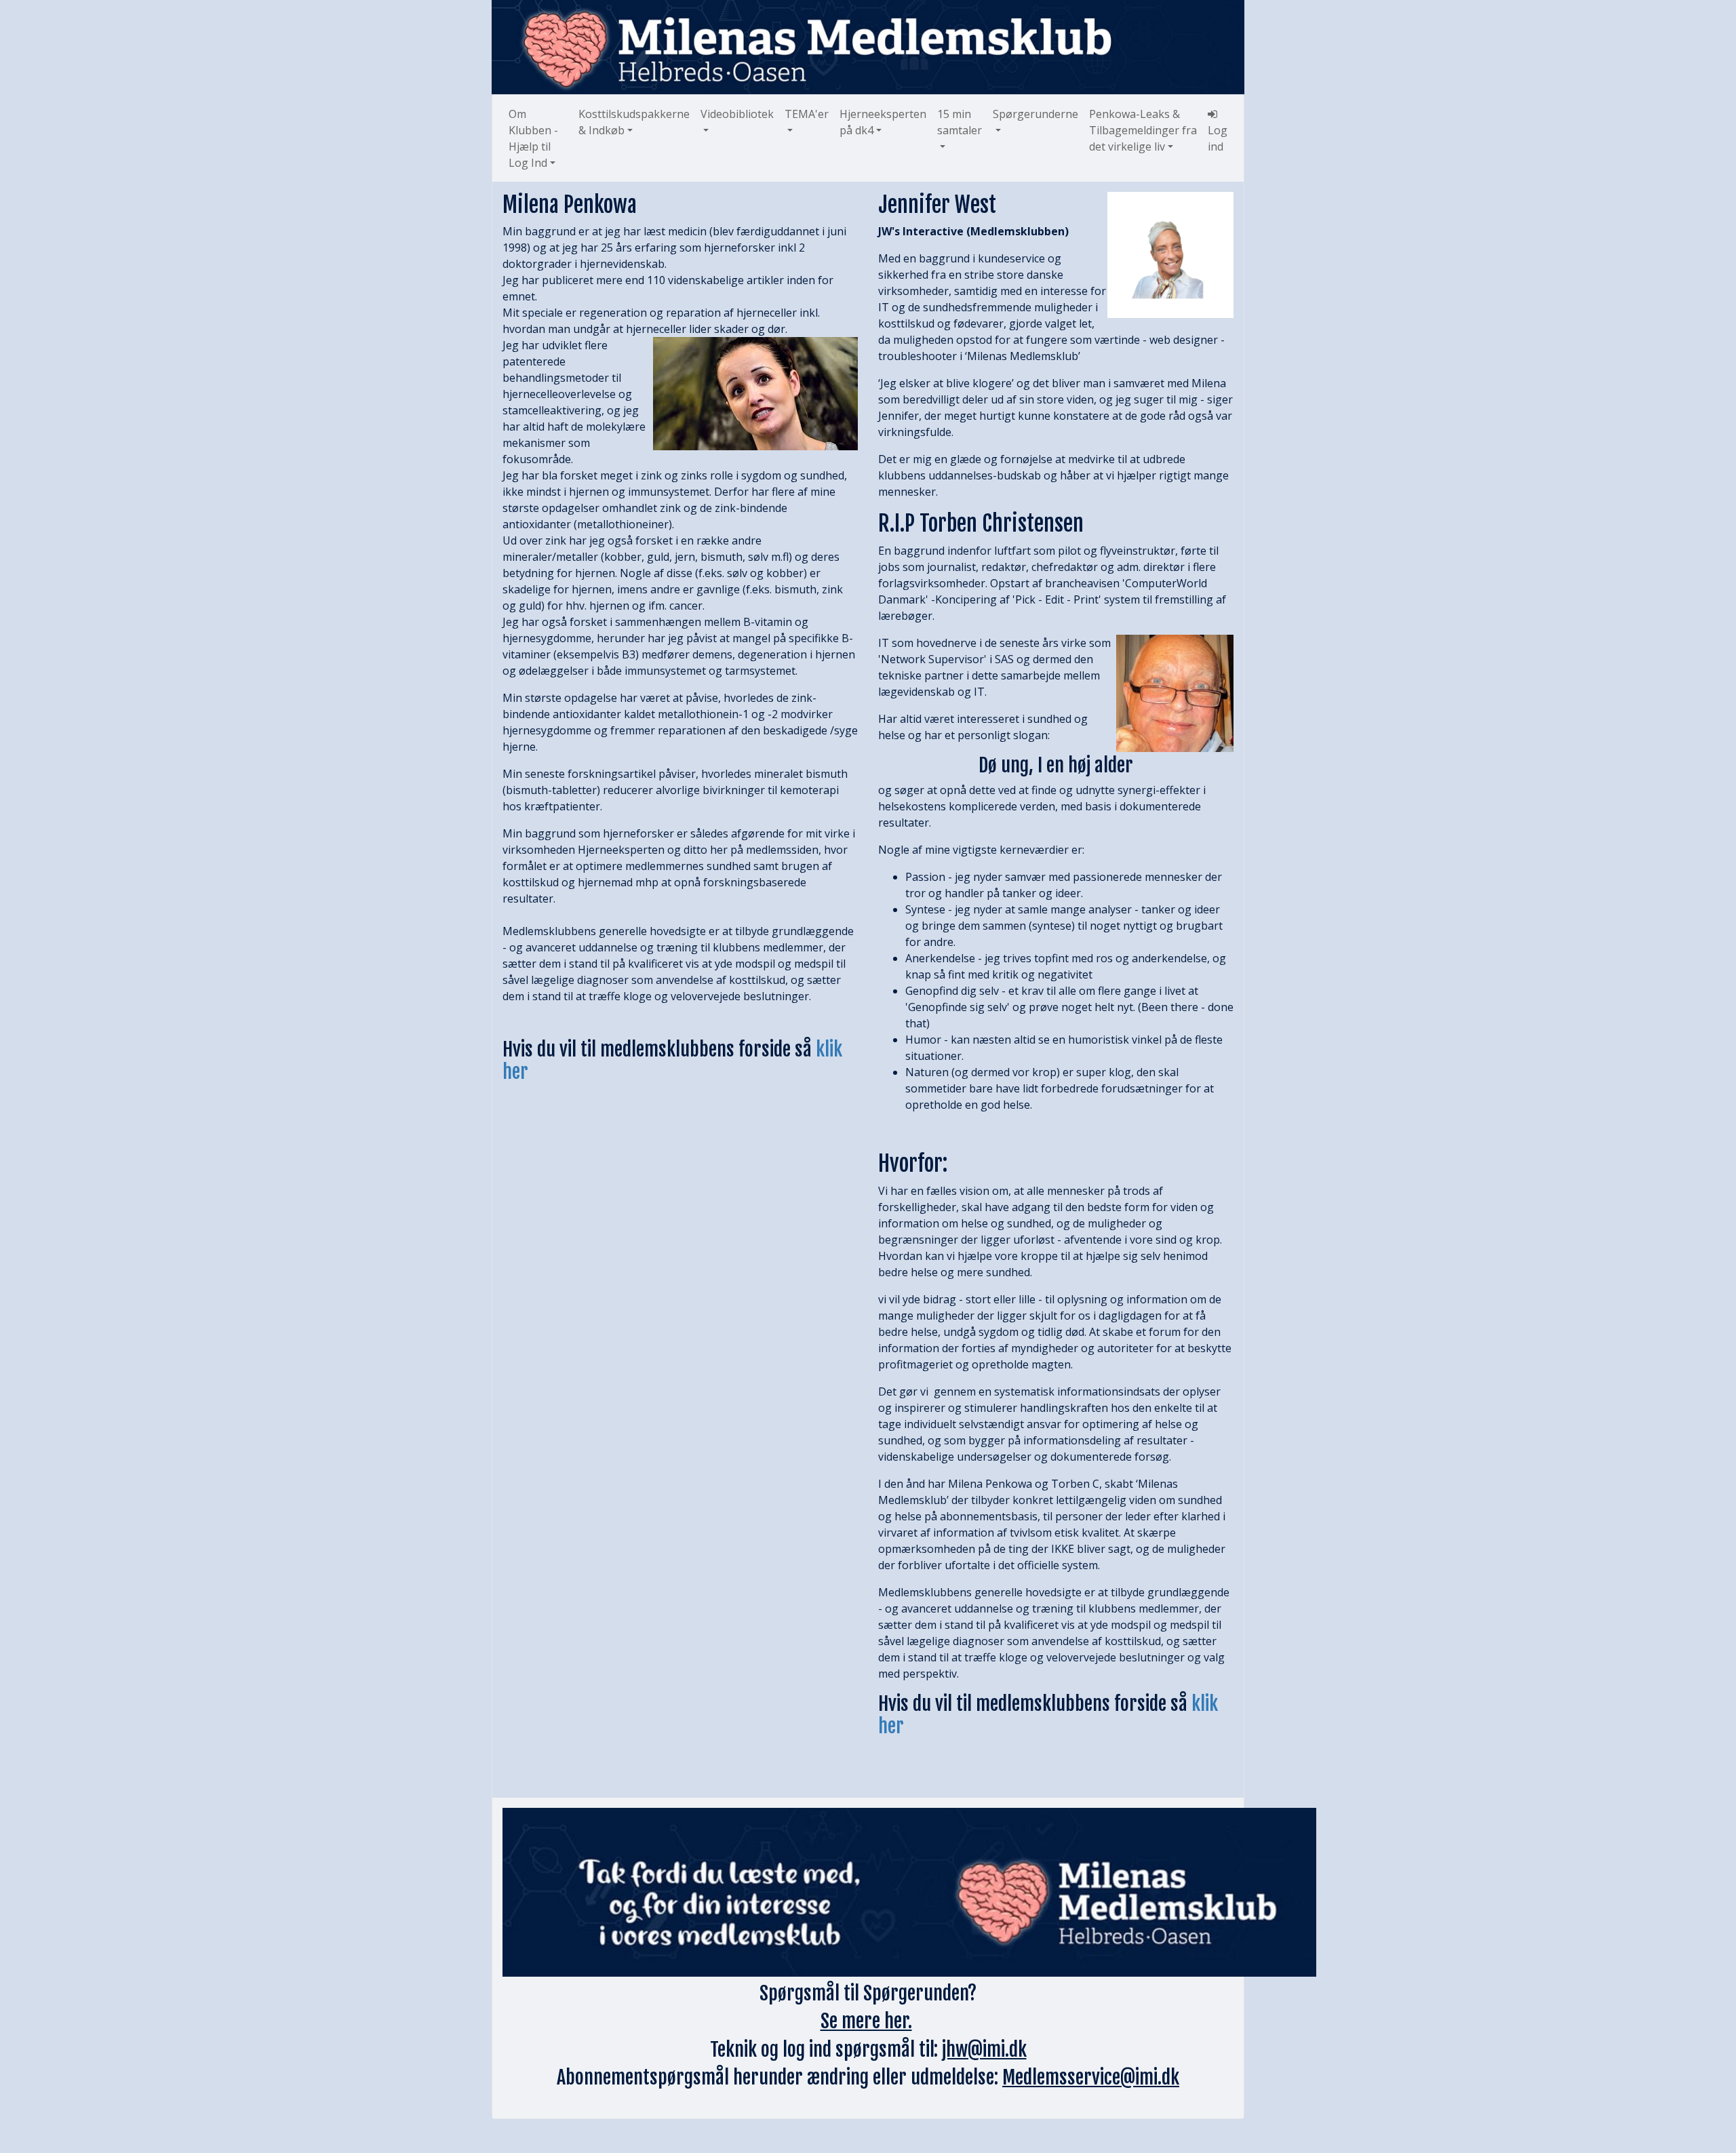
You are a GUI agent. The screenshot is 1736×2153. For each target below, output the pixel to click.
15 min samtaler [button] (960, 122)
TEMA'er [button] (807, 114)
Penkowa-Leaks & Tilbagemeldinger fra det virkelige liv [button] (1143, 130)
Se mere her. (866, 2021)
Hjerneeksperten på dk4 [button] (883, 122)
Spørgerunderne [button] (1035, 114)
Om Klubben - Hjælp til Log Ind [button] (533, 138)
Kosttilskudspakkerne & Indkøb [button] (634, 122)
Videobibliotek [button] (737, 114)
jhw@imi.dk (984, 2050)
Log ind (1218, 138)
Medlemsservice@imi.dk (1091, 2077)
